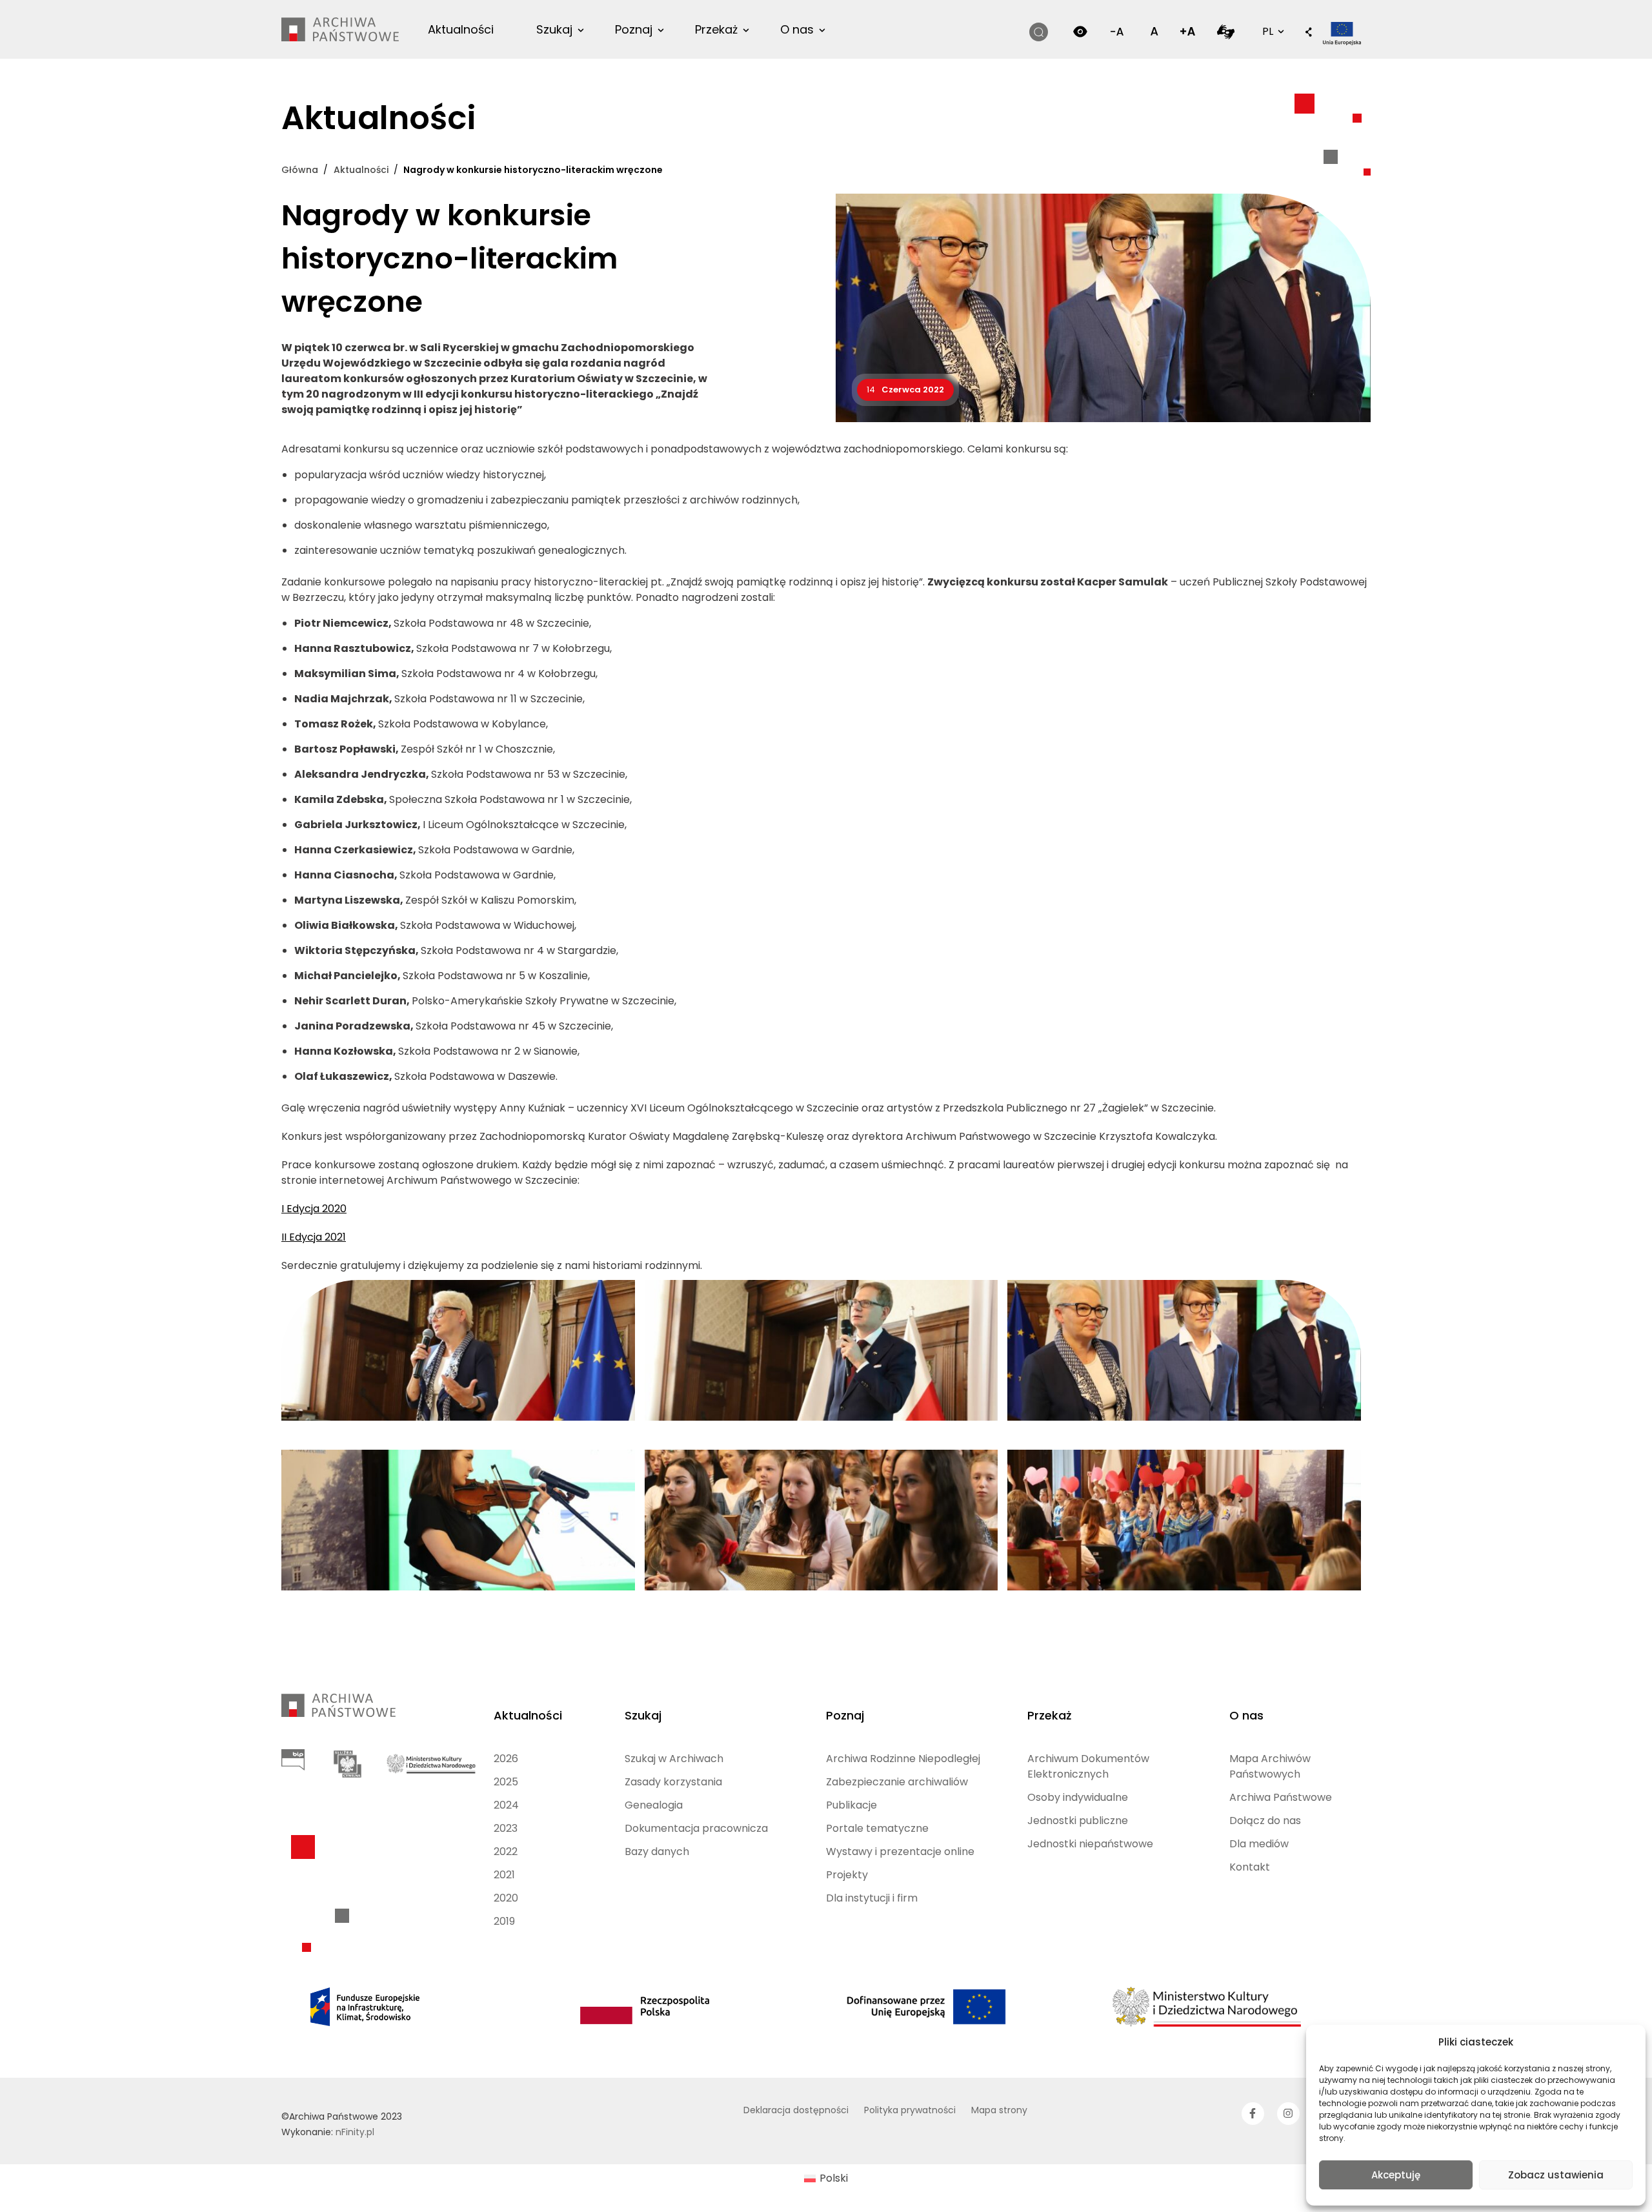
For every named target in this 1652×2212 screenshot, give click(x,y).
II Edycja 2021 (314, 1237)
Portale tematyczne (877, 1828)
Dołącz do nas (1265, 1821)
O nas (797, 29)
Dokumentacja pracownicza (696, 1828)
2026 (506, 1759)
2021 (504, 1875)
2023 (506, 1828)
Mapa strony (999, 2110)
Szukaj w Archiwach (674, 1759)
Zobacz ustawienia (1556, 2175)
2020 (506, 1898)
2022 (506, 1852)
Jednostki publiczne (1078, 1821)
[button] (1309, 33)
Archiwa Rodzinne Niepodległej (903, 1759)
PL (1272, 31)
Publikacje (851, 1805)
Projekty (847, 1875)
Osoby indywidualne (1078, 1797)
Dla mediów (1259, 1844)
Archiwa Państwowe (1281, 1797)
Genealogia (654, 1805)
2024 (506, 1805)
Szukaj (554, 29)
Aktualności (461, 29)
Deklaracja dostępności (796, 2110)
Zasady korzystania (673, 1782)
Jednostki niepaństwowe (1090, 1844)
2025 (506, 1782)
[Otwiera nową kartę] (1226, 31)
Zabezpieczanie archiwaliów (897, 1782)
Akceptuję (1396, 2175)
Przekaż (716, 29)
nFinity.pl (355, 2132)
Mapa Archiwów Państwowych (1270, 1766)
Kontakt (1250, 1867)
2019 (504, 1921)
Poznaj (634, 29)
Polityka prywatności (910, 2110)
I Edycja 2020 (314, 1209)
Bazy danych (657, 1852)
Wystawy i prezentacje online (900, 1852)
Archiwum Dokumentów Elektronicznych (1088, 1766)
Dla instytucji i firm (872, 1898)
